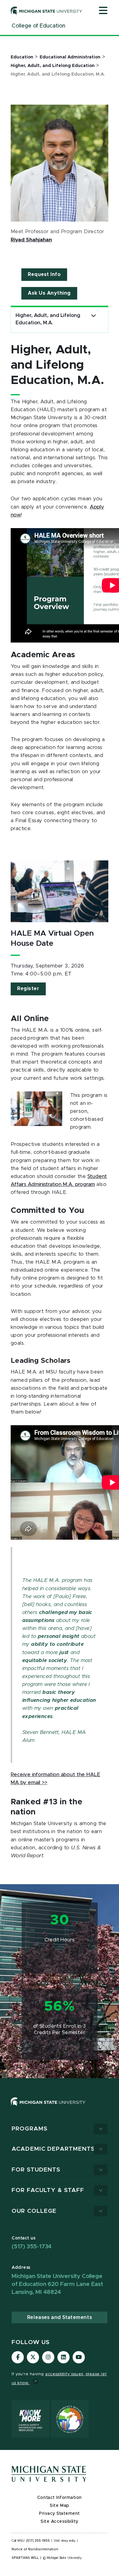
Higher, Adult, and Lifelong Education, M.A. (48, 319)
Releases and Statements (60, 2317)
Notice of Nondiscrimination (35, 2549)
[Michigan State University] (46, 10)
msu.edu (68, 2541)
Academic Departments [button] (53, 2149)
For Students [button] (36, 2170)
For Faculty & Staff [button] (48, 2190)
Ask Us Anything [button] (49, 293)
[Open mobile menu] (103, 11)
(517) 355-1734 (32, 2247)
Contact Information (60, 2498)
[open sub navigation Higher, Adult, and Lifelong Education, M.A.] (94, 316)
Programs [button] (30, 2129)
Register (28, 989)
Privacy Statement (60, 2514)
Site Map (59, 2506)
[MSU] (60, 2108)
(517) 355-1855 (38, 2541)
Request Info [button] (44, 274)
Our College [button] (34, 2211)
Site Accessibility (60, 2522)
